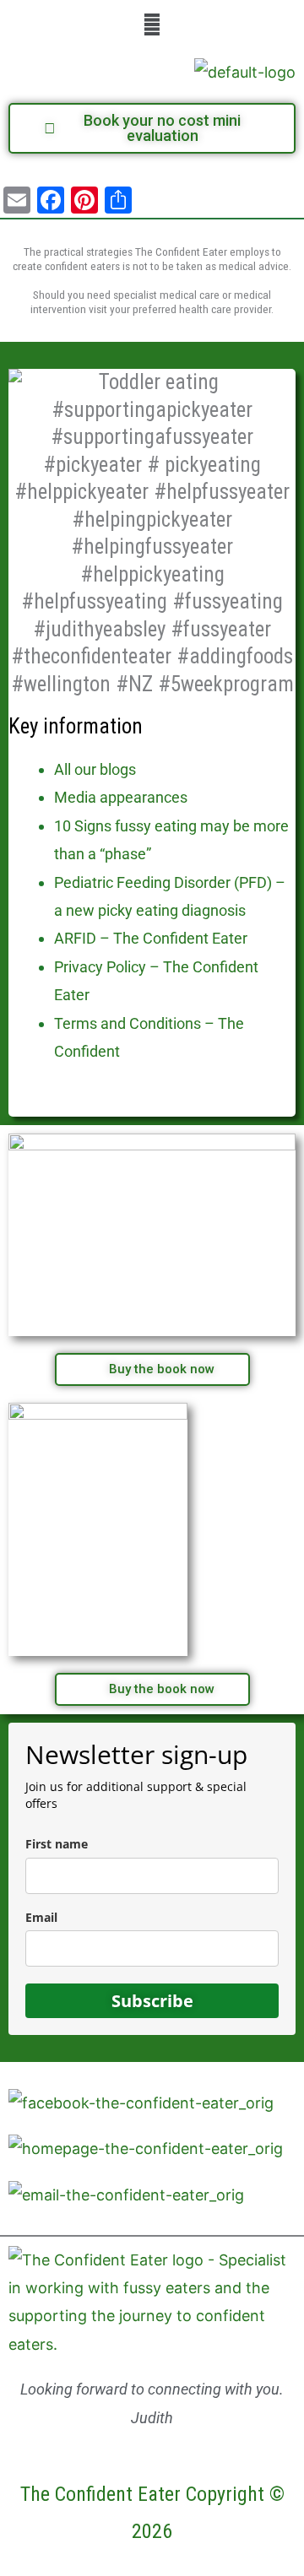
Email (41, 1917)
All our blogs (95, 769)
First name (57, 1844)
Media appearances (121, 797)
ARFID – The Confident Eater (151, 938)
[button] (152, 24)
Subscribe (152, 2001)
